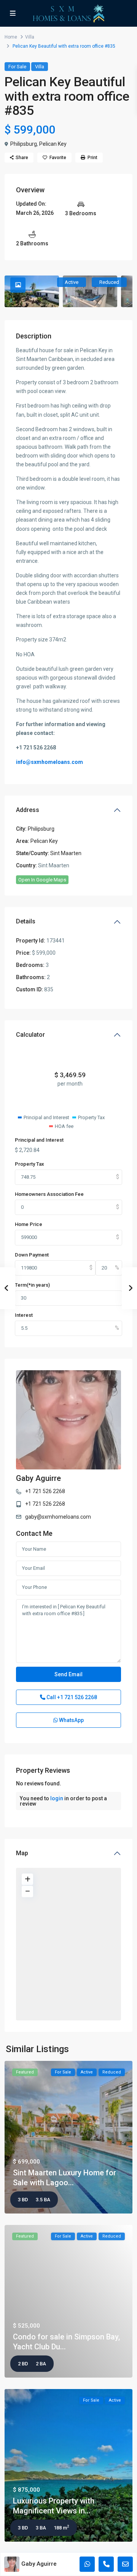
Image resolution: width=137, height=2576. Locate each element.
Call (71, 1697)
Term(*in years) (32, 1285)
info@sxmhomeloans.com (49, 762)
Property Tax (29, 1164)
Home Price (29, 1224)
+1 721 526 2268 (45, 1491)
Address (28, 810)
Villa (30, 37)
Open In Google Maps (42, 880)
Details (26, 921)
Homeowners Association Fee (49, 1194)
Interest (24, 1315)
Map (22, 1853)
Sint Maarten (66, 853)
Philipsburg (24, 144)
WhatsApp (71, 1720)
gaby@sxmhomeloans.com (58, 1517)
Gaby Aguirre (38, 1478)
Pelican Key (53, 144)
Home (11, 37)
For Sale (17, 67)
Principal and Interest (39, 1140)
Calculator (30, 1035)
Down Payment (32, 1255)
